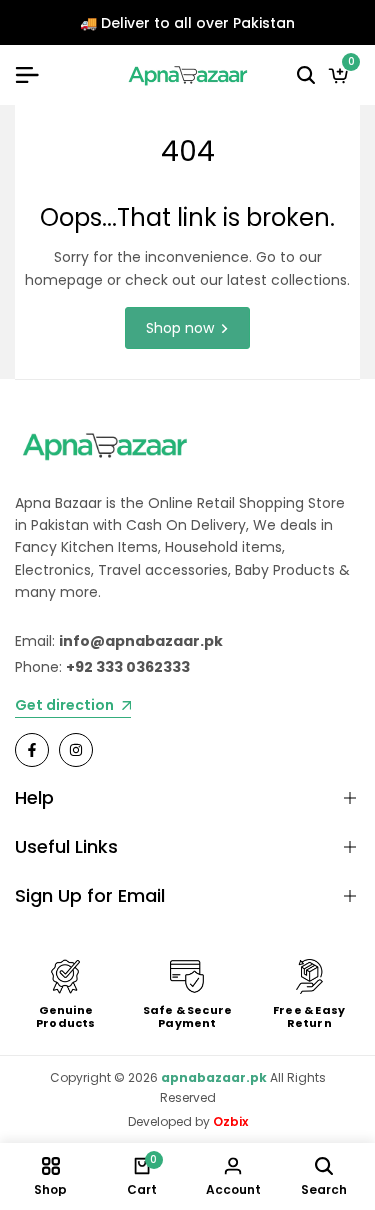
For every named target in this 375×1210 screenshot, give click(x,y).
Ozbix (230, 1121)
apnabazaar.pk (214, 1077)
